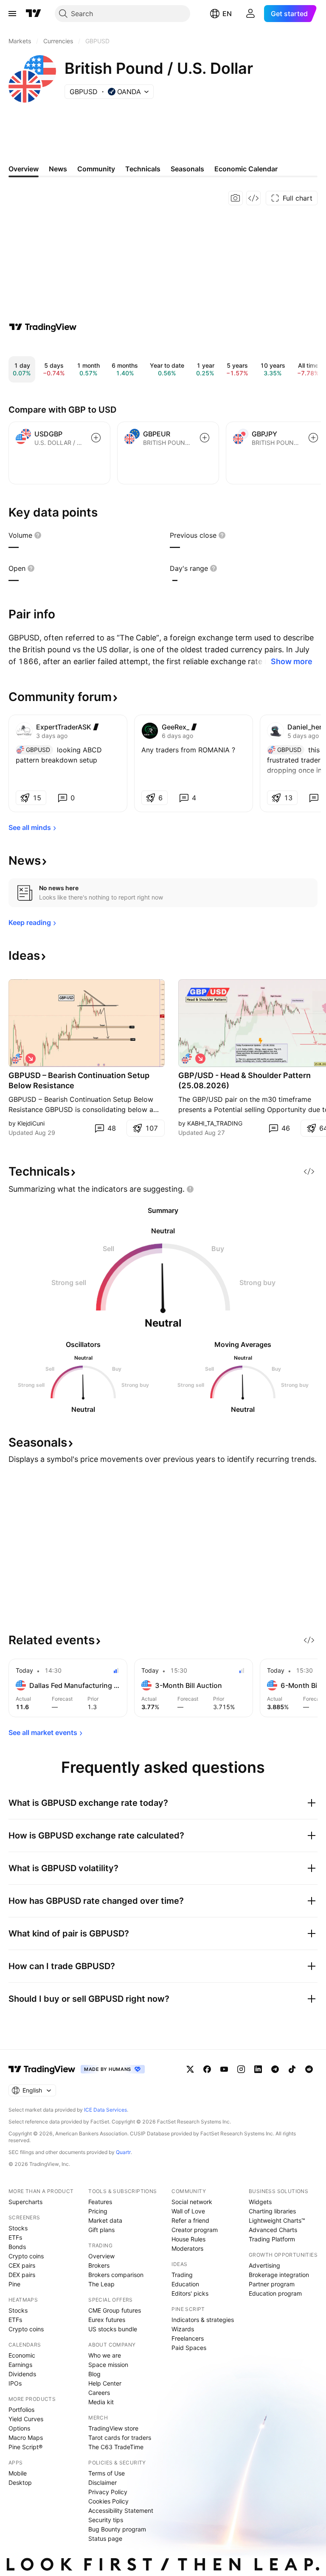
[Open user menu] (250, 14)
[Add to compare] (96, 438)
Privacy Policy (108, 2492)
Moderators (187, 2248)
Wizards (183, 2329)
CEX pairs (22, 2265)
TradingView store (113, 2428)
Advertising (264, 2265)
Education (185, 2284)
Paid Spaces (189, 2348)
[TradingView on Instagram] (241, 2069)
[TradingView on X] (190, 2069)
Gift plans (101, 2230)
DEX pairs (22, 2275)
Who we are (105, 2355)
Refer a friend (190, 2220)
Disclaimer (103, 2482)
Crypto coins (26, 2256)
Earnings (20, 2365)
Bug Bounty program (117, 2529)
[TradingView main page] (34, 14)
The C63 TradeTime (116, 2447)
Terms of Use (107, 2473)
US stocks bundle (113, 2329)
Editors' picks (190, 2293)
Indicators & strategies (203, 2320)
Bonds (17, 2247)
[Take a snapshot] (236, 198)
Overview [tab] (24, 169)
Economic (22, 2355)
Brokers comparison (116, 2275)
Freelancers (188, 2338)
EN (227, 14)
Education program (275, 2293)
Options (19, 2428)
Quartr (123, 2152)
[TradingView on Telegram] (275, 2069)
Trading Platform (272, 2239)
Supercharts (25, 2202)
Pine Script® (25, 2447)
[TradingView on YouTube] (224, 2069)
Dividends (22, 2374)
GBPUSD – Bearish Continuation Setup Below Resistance (79, 1080)
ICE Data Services (105, 2110)
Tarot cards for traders (120, 2438)
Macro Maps (26, 2438)
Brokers (99, 2265)
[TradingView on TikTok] (292, 2069)
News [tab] (58, 169)
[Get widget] (253, 198)
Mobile (18, 2473)
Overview (101, 2256)
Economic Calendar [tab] (246, 169)
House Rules (188, 2239)
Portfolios (21, 2410)
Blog (94, 2374)
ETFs (15, 2237)
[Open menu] (12, 14)
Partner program (272, 2284)
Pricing (98, 2211)
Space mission (108, 2365)
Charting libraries (272, 2211)
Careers (99, 2393)
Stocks (18, 2228)
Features (100, 2202)
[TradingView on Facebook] (207, 2069)
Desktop (20, 2482)
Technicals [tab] (143, 169)
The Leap (101, 2284)
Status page (105, 2538)
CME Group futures (115, 2310)
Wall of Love (188, 2211)
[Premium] (96, 727)
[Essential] (194, 727)
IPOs (15, 2383)
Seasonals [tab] (187, 169)
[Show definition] (38, 535)
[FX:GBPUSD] (17, 1059)
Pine (14, 2284)
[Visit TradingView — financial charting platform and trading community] (43, 327)
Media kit (101, 2402)
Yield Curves (26, 2419)
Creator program (195, 2230)
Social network (192, 2202)
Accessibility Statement (121, 2510)
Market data (105, 2220)
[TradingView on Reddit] (309, 2069)
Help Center (105, 2383)
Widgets (260, 2202)
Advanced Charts (273, 2230)
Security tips (106, 2520)
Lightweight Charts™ (277, 2220)
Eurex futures (107, 2320)
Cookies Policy (108, 2501)
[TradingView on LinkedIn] (258, 2069)
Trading (182, 2275)
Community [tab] (96, 169)
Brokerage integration (279, 2275)
